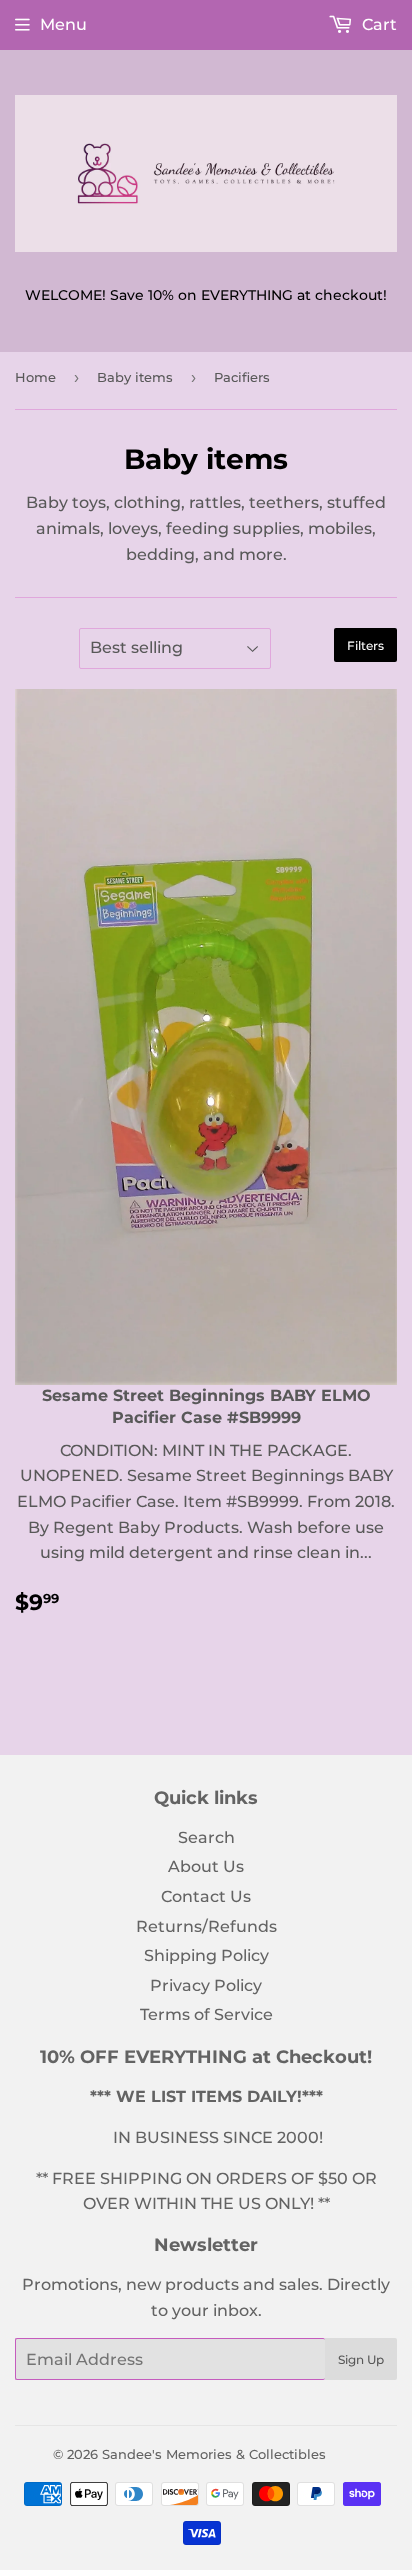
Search (206, 1837)
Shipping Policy (206, 1955)
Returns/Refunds (206, 1926)
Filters (365, 645)
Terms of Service (206, 2014)
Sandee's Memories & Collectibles (214, 2454)
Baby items (135, 377)
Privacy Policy (206, 1985)
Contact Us (206, 1896)
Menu (63, 24)
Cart (377, 24)
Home (35, 377)
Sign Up (361, 2359)
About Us (206, 1866)
